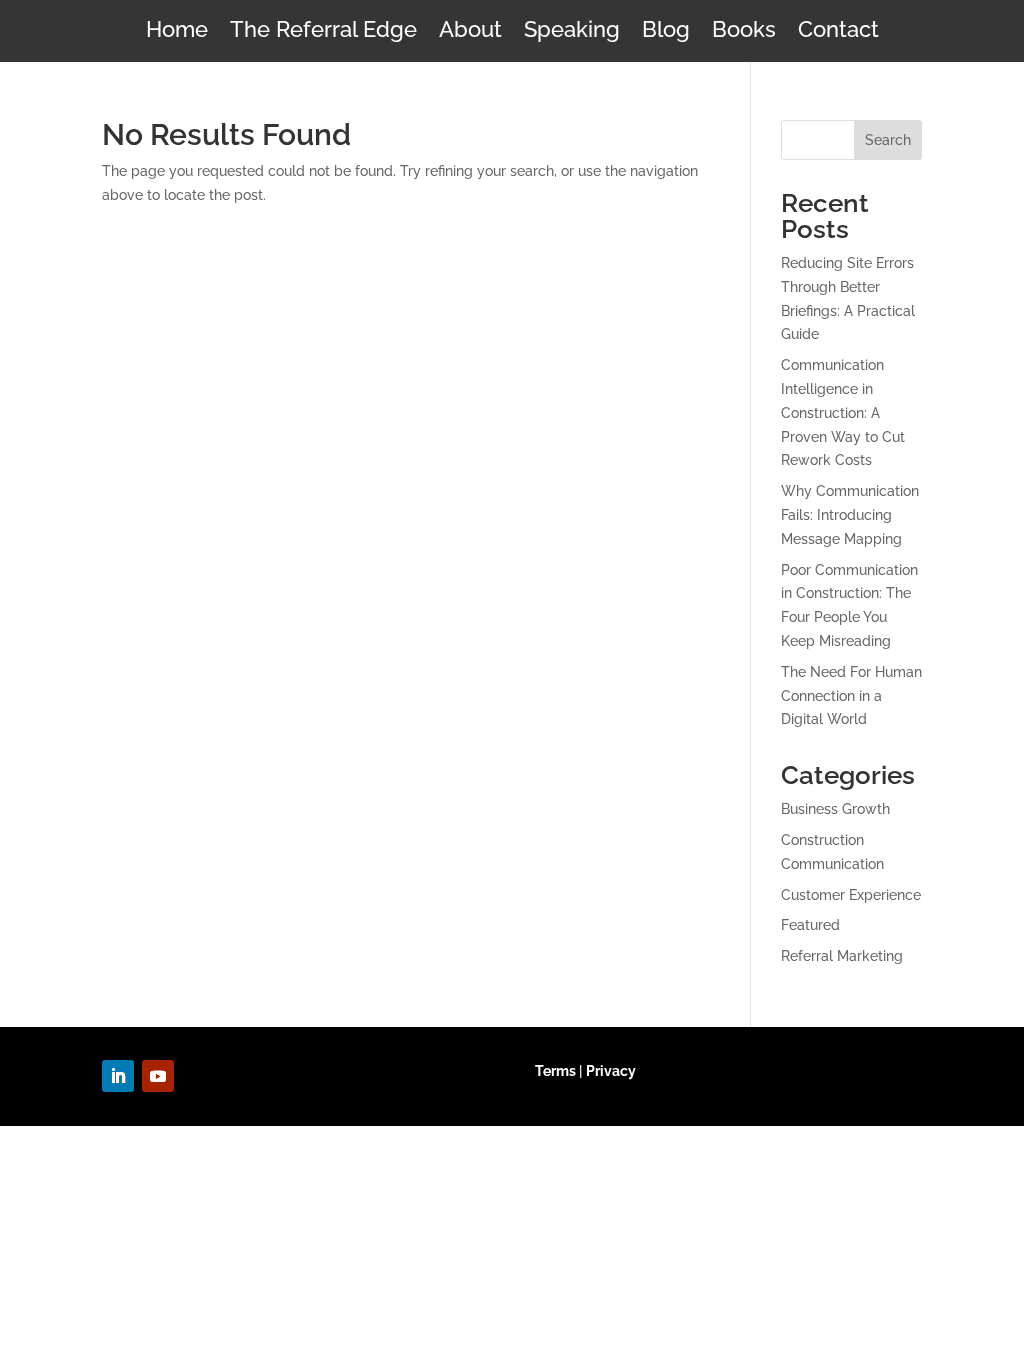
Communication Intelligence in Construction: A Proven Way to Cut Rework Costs (843, 412)
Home (177, 32)
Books (744, 32)
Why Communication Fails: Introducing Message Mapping (850, 515)
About (470, 32)
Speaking (572, 32)
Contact (838, 32)
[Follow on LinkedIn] (118, 1076)
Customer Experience (851, 895)
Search (888, 140)
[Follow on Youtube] (158, 1076)
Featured (810, 925)
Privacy (611, 1071)
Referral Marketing (842, 956)
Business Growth (835, 809)
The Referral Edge (323, 32)
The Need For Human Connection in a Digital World (851, 696)
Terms (555, 1071)
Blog (666, 32)
